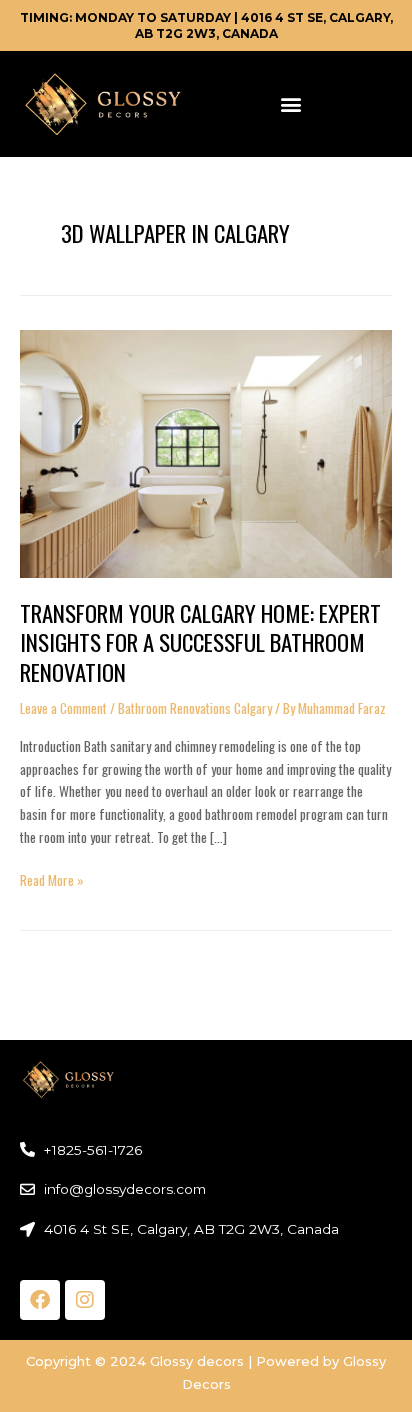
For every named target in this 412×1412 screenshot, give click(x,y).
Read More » (52, 879)
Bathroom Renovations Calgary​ (195, 708)
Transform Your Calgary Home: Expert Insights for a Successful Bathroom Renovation (200, 642)
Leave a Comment (63, 708)
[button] (290, 103)
